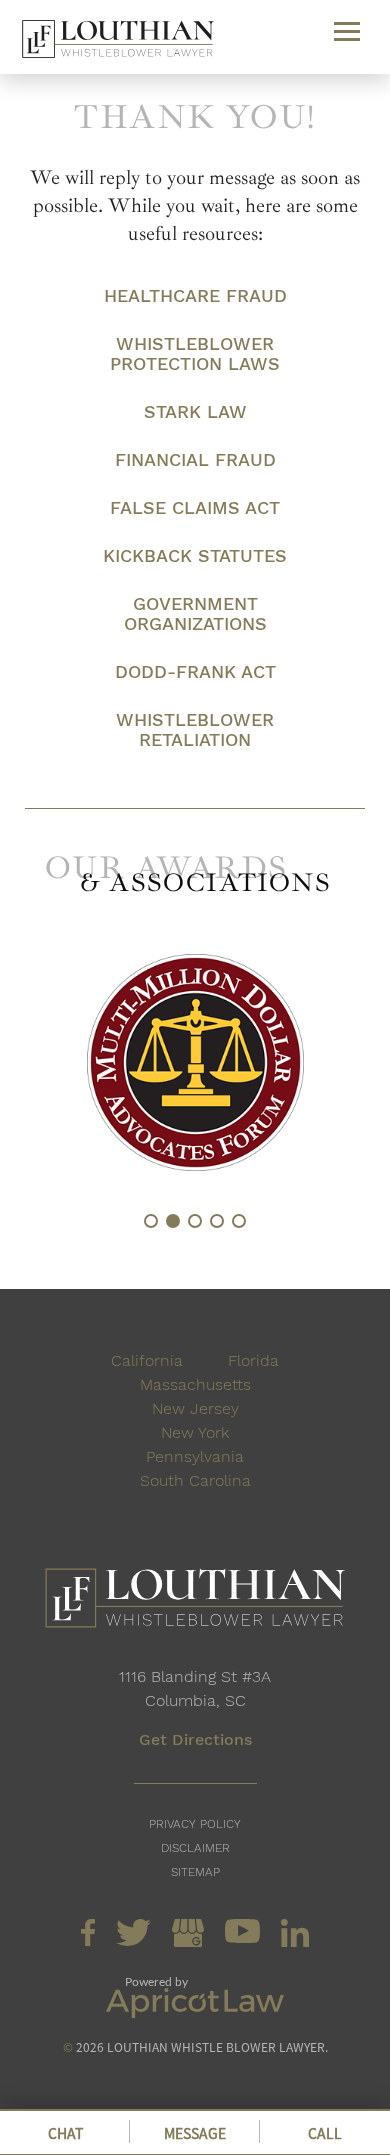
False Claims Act (195, 508)
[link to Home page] (118, 42)
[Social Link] (88, 1940)
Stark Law (195, 412)
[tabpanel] (195, 1062)
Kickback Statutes (195, 556)
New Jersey (195, 1408)
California (147, 1360)
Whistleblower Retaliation (195, 730)
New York (195, 1432)
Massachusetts (195, 1384)
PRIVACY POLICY (195, 1824)
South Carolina (195, 1480)
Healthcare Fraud (195, 296)
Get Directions (195, 1739)
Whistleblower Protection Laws (195, 354)
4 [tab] (217, 1221)
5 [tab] (239, 1221)
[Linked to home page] (195, 1601)
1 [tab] (151, 1221)
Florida (253, 1360)
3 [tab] (195, 1221)
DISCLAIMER (195, 1848)
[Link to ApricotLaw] (195, 2012)
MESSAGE (195, 2133)
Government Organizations (195, 614)
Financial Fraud (195, 460)
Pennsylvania (195, 1456)
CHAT (65, 2133)
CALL (325, 2133)
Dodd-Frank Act (195, 672)
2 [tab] (173, 1221)
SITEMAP (195, 1872)
